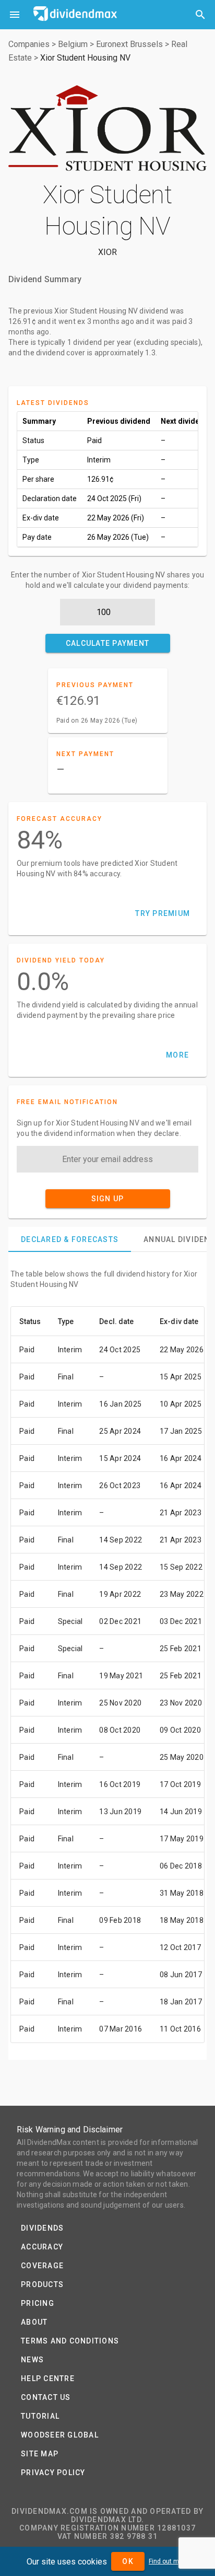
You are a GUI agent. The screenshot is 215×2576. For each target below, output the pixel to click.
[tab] (70, 1239)
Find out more (169, 2561)
